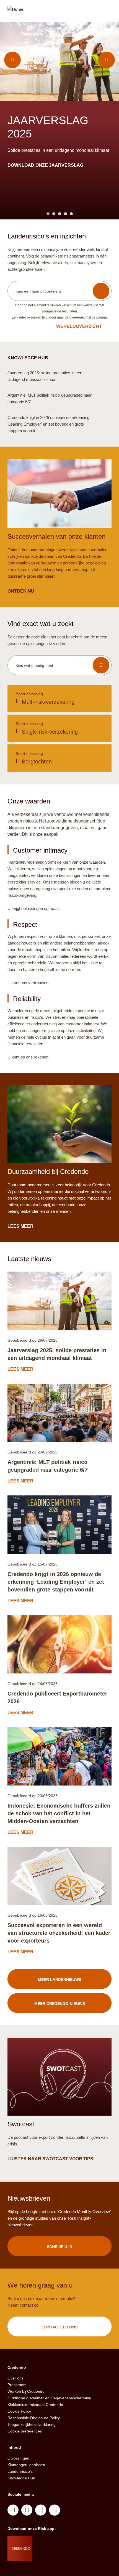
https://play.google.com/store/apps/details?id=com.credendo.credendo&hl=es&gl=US (54, 2555)
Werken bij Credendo (26, 2391)
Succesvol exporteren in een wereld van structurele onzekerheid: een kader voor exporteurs (59, 1933)
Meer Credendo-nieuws (60, 2004)
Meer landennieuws (60, 1980)
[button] (59, 291)
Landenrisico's (20, 2471)
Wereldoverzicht (79, 326)
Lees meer (21, 152)
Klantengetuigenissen (26, 2465)
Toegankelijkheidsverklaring (32, 2424)
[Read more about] (59, 1301)
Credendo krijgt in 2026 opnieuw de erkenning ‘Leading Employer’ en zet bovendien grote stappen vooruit (56, 1582)
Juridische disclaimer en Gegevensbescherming (49, 2398)
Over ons (15, 2378)
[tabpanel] (59, 121)
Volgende (107, 60)
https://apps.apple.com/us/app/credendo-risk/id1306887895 (52, 2541)
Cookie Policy (19, 2411)
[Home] (15, 12)
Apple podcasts (55, 2510)
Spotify (41, 2510)
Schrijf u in (59, 2247)
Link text (59, 699)
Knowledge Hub (21, 2478)
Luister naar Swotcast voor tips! (51, 2159)
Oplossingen (18, 2458)
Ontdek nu (21, 591)
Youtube (27, 2510)
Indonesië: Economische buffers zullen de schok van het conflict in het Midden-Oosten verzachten (59, 1813)
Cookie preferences (25, 2431)
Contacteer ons (59, 2327)
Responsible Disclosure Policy (34, 2418)
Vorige (12, 60)
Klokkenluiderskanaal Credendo (35, 2405)
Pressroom (17, 2385)
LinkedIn (13, 2510)
